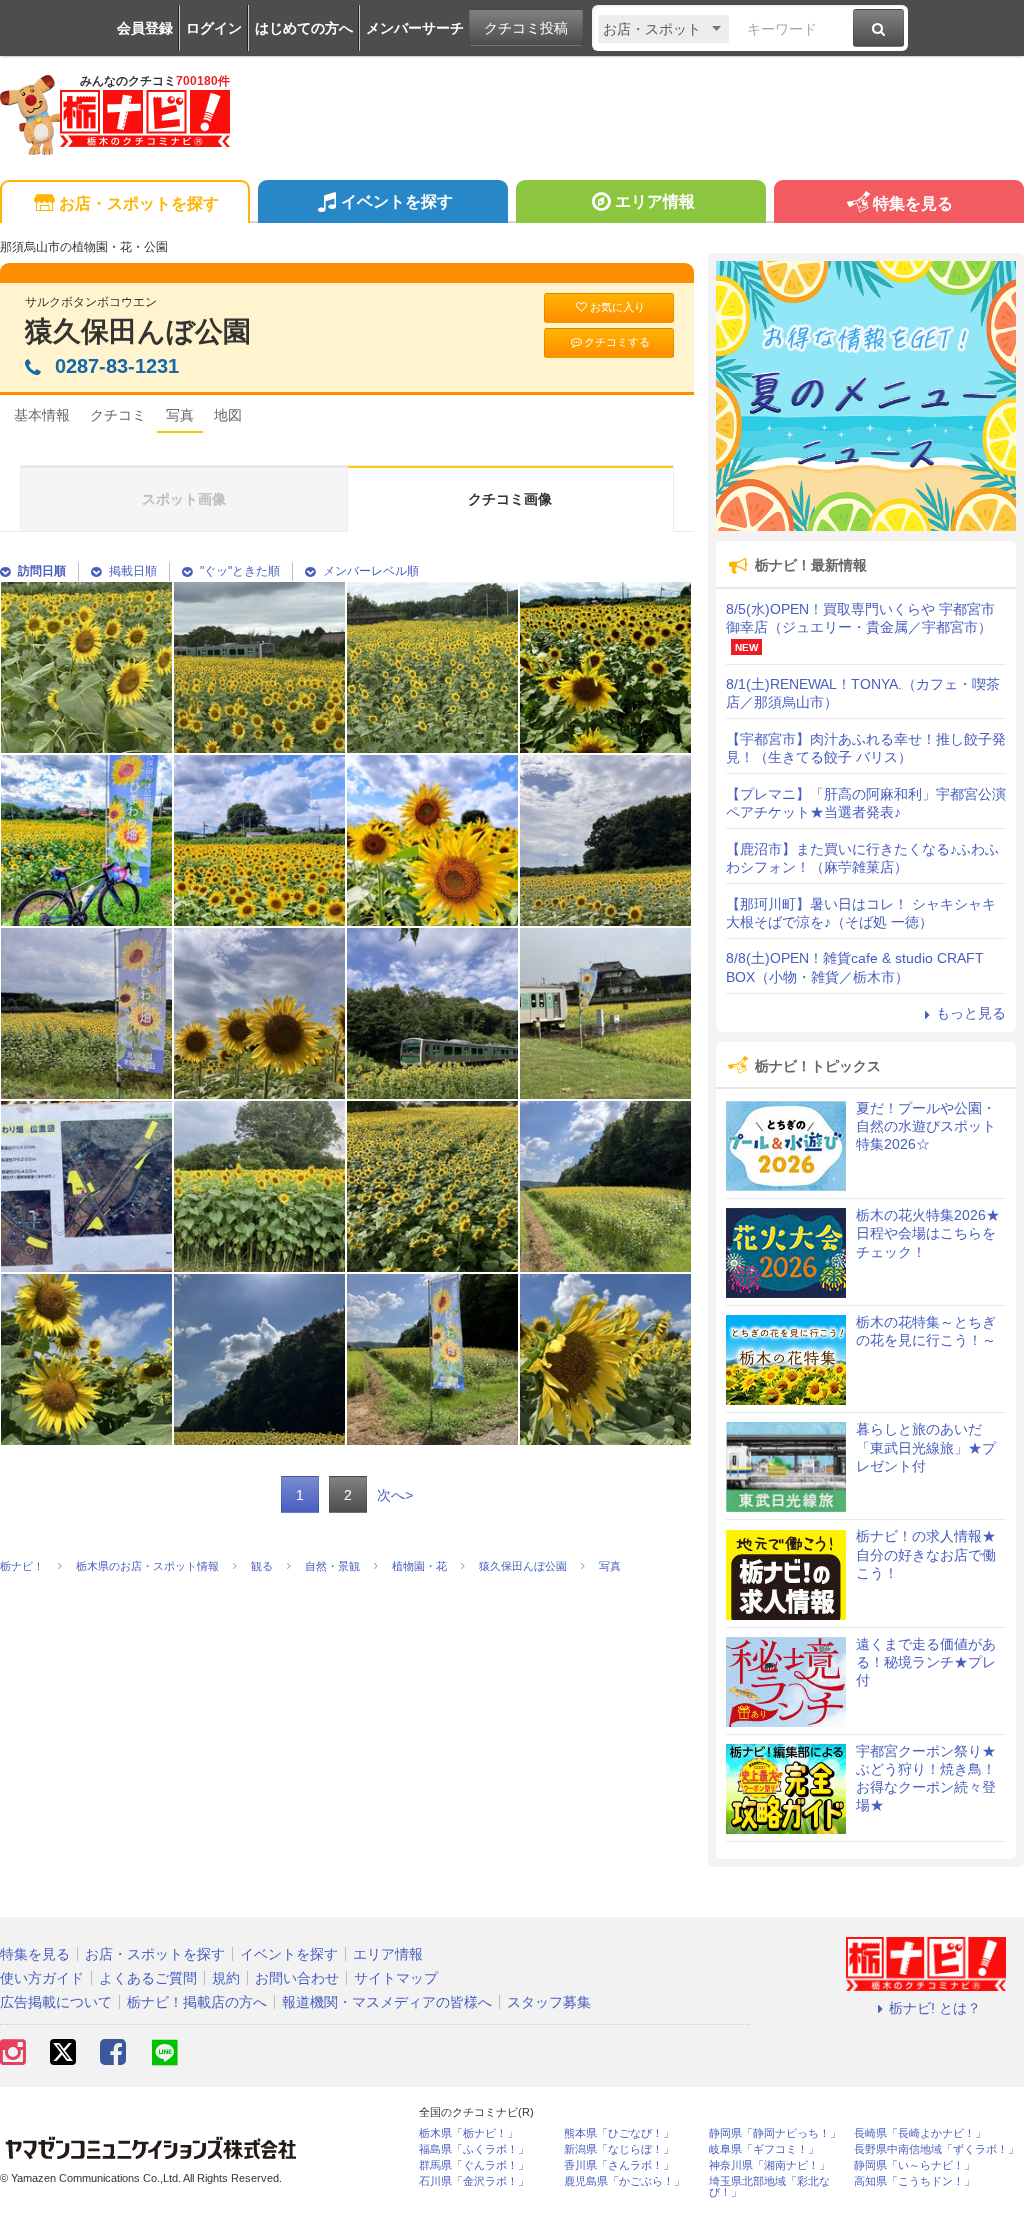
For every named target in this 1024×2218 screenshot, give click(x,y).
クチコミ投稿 (526, 28)
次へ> (395, 1495)
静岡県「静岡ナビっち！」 (775, 2133)
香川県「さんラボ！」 (619, 2165)
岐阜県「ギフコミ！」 (764, 2149)
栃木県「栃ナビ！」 (468, 2133)
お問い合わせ (297, 1978)
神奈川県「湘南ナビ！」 (769, 2165)
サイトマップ (396, 1978)
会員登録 (145, 28)
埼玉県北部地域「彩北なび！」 (769, 2187)
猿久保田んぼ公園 (138, 331)
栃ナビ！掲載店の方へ (197, 2002)
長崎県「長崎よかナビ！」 (920, 2133)
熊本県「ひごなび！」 (619, 2133)
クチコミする (617, 342)
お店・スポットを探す (139, 203)
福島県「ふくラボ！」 (474, 2149)
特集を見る (913, 203)
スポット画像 (184, 499)
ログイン (214, 28)
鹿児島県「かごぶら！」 (624, 2181)
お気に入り (617, 307)
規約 (226, 1978)
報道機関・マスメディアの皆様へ (387, 2002)
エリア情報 (655, 201)
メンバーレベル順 (371, 571)
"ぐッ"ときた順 (240, 571)
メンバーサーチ (415, 28)
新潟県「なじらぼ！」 (619, 2149)
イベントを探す (397, 201)
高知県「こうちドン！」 (914, 2181)
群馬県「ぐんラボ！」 (474, 2165)
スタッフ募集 (549, 2002)
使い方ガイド (42, 1978)
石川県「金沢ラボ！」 (474, 2181)
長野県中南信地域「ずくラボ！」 (936, 2149)
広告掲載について (56, 2002)
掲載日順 (133, 571)
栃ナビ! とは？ (935, 2008)
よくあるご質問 (148, 1978)
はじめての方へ (304, 28)
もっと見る (971, 1013)
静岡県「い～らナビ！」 (914, 2165)
